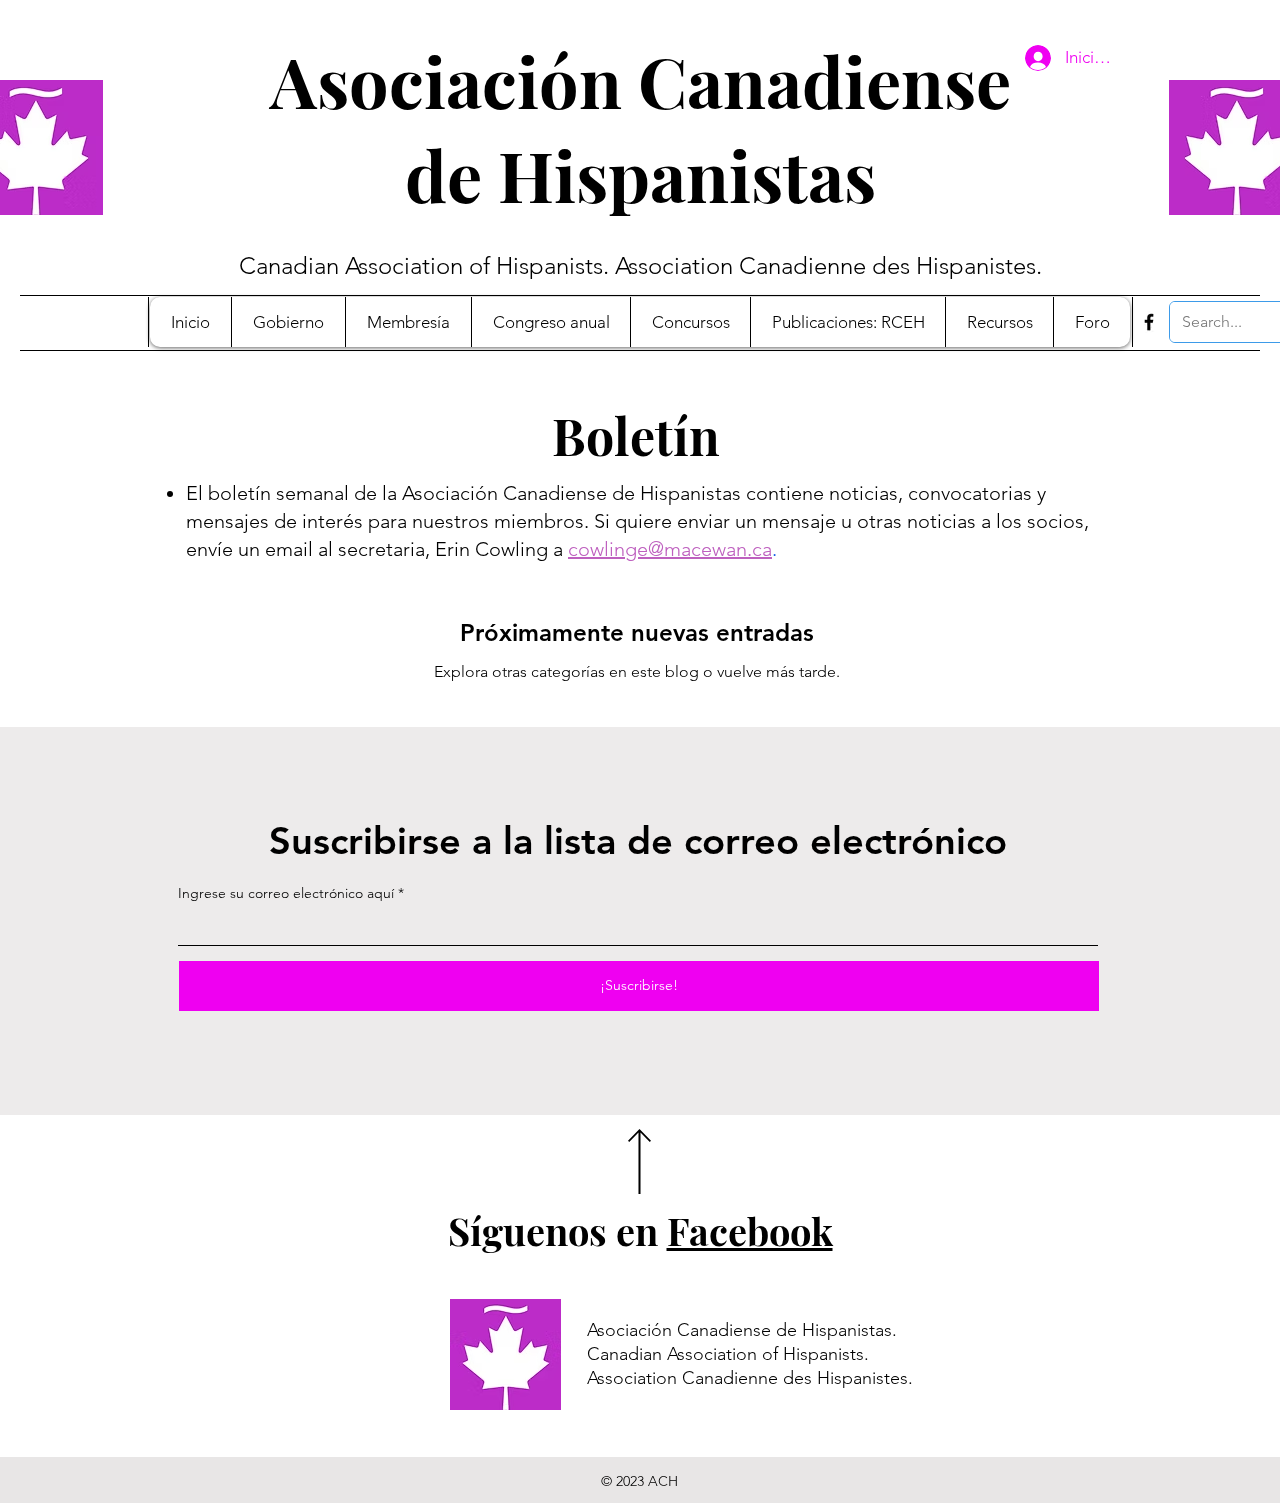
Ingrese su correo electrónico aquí (286, 893)
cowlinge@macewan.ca (670, 549)
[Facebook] (1149, 322)
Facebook (750, 1230)
